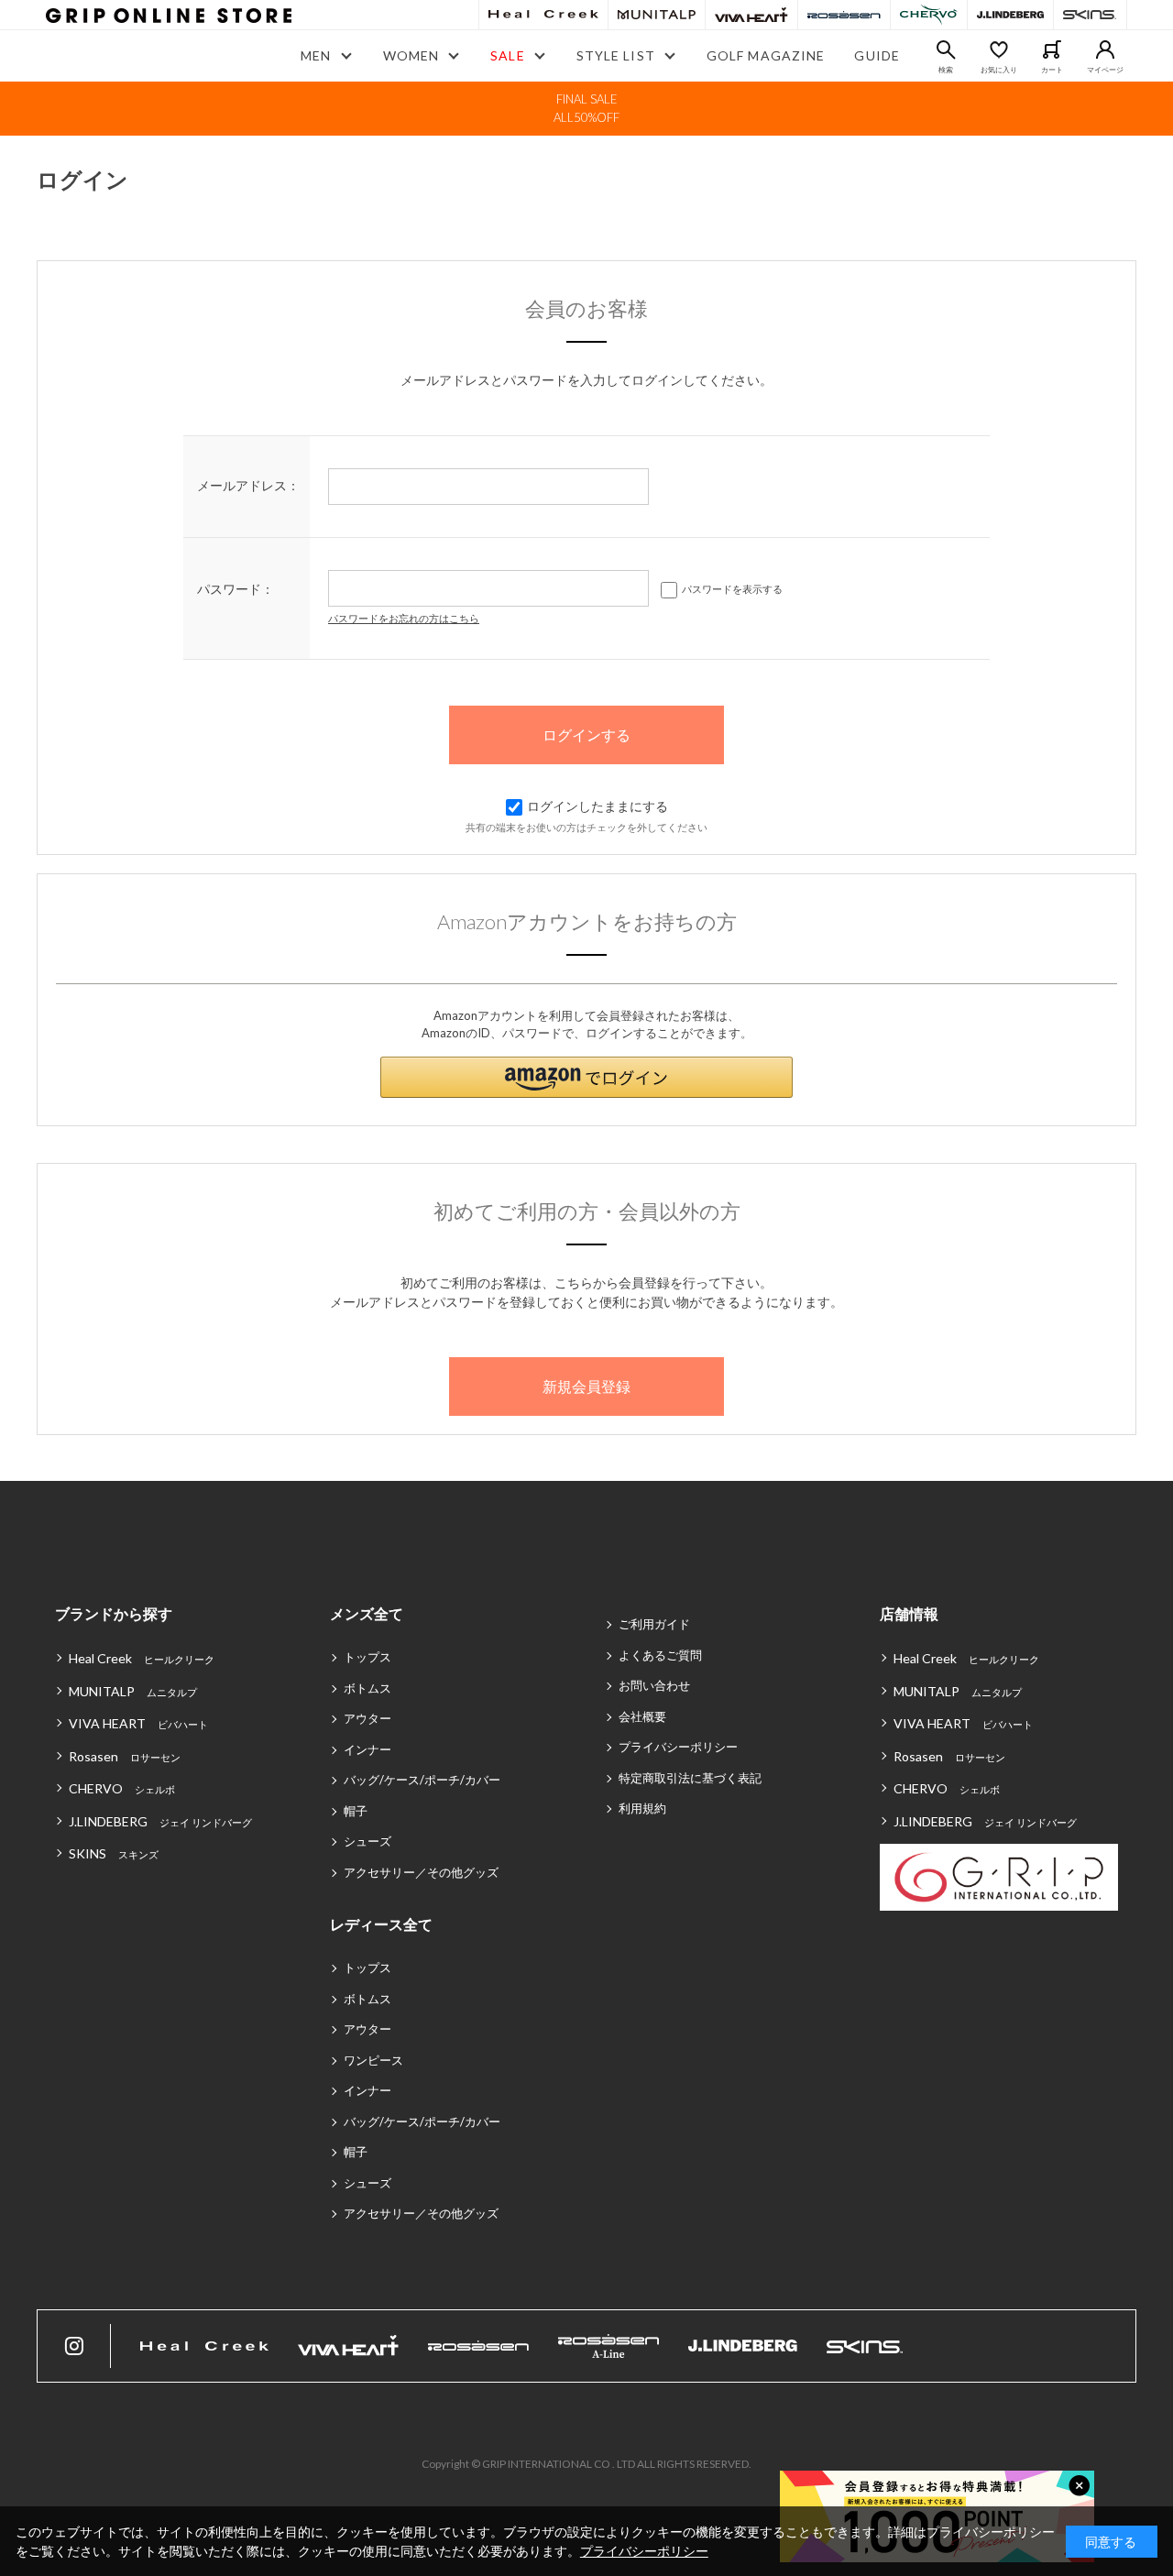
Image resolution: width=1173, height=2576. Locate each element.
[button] (586, 1077)
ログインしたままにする (597, 806)
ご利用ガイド (654, 1624)
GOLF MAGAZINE (766, 55)
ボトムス (367, 1688)
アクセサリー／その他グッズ (421, 1872)
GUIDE (877, 55)
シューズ (367, 1841)
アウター (367, 1718)
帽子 (356, 1811)
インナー (367, 1749)
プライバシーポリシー (678, 1747)
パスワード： (236, 589)
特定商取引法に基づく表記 (690, 1778)
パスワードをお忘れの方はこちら (404, 618)
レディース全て (381, 1924)
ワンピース (373, 2060)
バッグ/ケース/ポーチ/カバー (422, 1780)
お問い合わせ (654, 1685)
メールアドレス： (248, 485)
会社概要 (642, 1716)
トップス (367, 1657)
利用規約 (642, 1808)
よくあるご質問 (660, 1655)
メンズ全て (367, 1613)
